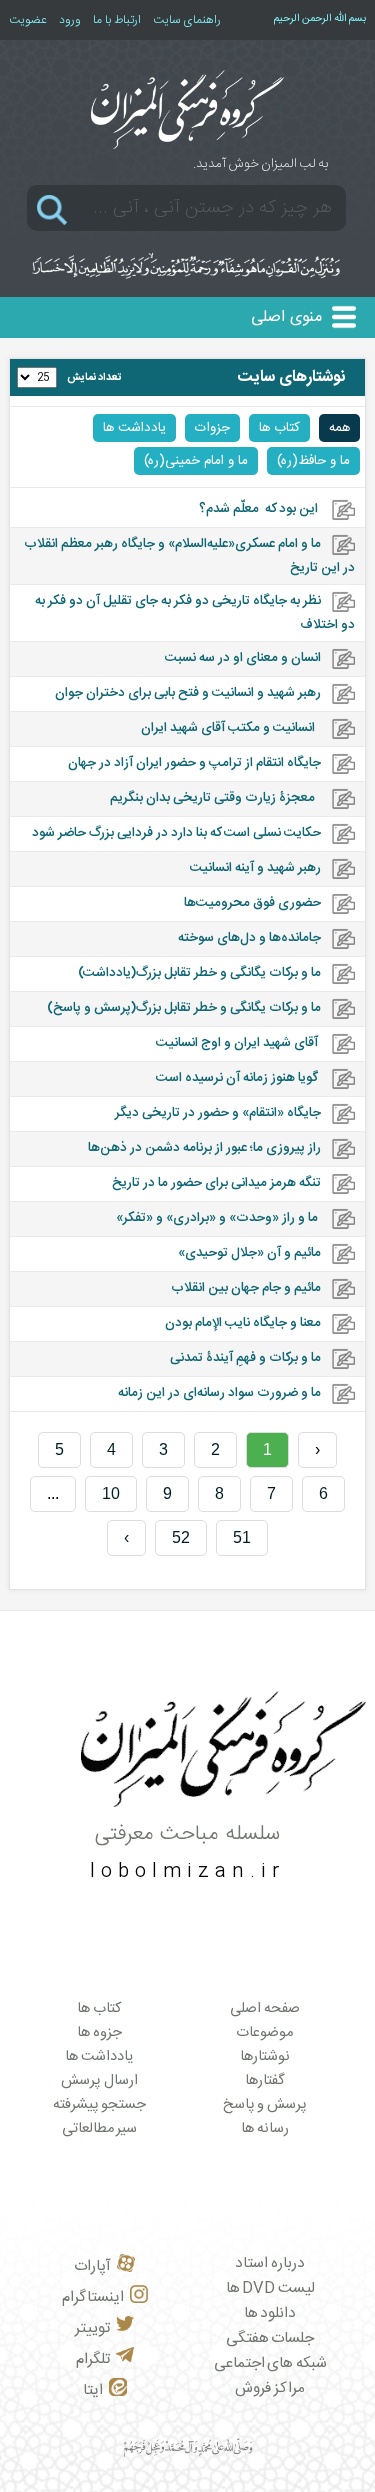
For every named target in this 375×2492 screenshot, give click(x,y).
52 (181, 1537)
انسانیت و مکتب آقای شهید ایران (231, 728)
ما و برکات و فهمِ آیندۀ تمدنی (245, 1358)
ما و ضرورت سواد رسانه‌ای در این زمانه (219, 1393)
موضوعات (264, 2033)
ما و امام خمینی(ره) (196, 461)
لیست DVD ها (270, 2288)
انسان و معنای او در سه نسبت (243, 658)
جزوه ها (99, 2033)
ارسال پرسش (99, 2081)
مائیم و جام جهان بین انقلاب (246, 1288)
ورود (70, 20)
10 (111, 1493)
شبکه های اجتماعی (270, 2363)
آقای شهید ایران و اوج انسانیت (238, 1043)
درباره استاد (270, 2263)
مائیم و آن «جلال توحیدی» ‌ (248, 1253)
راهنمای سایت (187, 20)
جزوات (212, 428)
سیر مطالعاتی (100, 2129)
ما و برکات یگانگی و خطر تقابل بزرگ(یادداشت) (199, 973)
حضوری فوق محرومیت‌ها (252, 903)
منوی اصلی (286, 317)
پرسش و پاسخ (265, 2105)
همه (339, 428)
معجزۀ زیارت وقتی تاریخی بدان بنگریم (212, 798)
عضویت (28, 20)
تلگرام (93, 2359)
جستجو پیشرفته (100, 2105)
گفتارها (265, 2081)
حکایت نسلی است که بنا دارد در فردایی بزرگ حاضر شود (176, 833)
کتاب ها (279, 428)
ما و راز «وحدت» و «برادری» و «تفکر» (218, 1218)
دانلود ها (270, 2313)
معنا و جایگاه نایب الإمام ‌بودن (243, 1323)
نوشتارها (265, 2057)
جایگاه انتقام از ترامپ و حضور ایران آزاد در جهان (194, 763)
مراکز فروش (270, 2388)
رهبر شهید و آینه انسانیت (255, 868)
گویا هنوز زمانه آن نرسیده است (238, 1078)
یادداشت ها (134, 428)
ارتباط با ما (117, 20)
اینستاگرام (93, 2297)
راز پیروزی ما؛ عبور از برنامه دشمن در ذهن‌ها (204, 1148)
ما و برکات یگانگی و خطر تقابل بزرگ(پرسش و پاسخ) (184, 1008)
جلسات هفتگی (270, 2338)
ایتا (93, 2390)
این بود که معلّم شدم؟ (260, 509)
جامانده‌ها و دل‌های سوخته (248, 938)
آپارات (92, 2266)
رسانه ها (265, 2129)
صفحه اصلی (265, 2009)
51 (242, 1537)
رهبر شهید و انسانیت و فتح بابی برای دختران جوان (188, 693)
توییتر (92, 2328)
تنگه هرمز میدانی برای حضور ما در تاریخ (216, 1183)
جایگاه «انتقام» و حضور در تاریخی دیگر (218, 1113)
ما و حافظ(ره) (313, 461)
